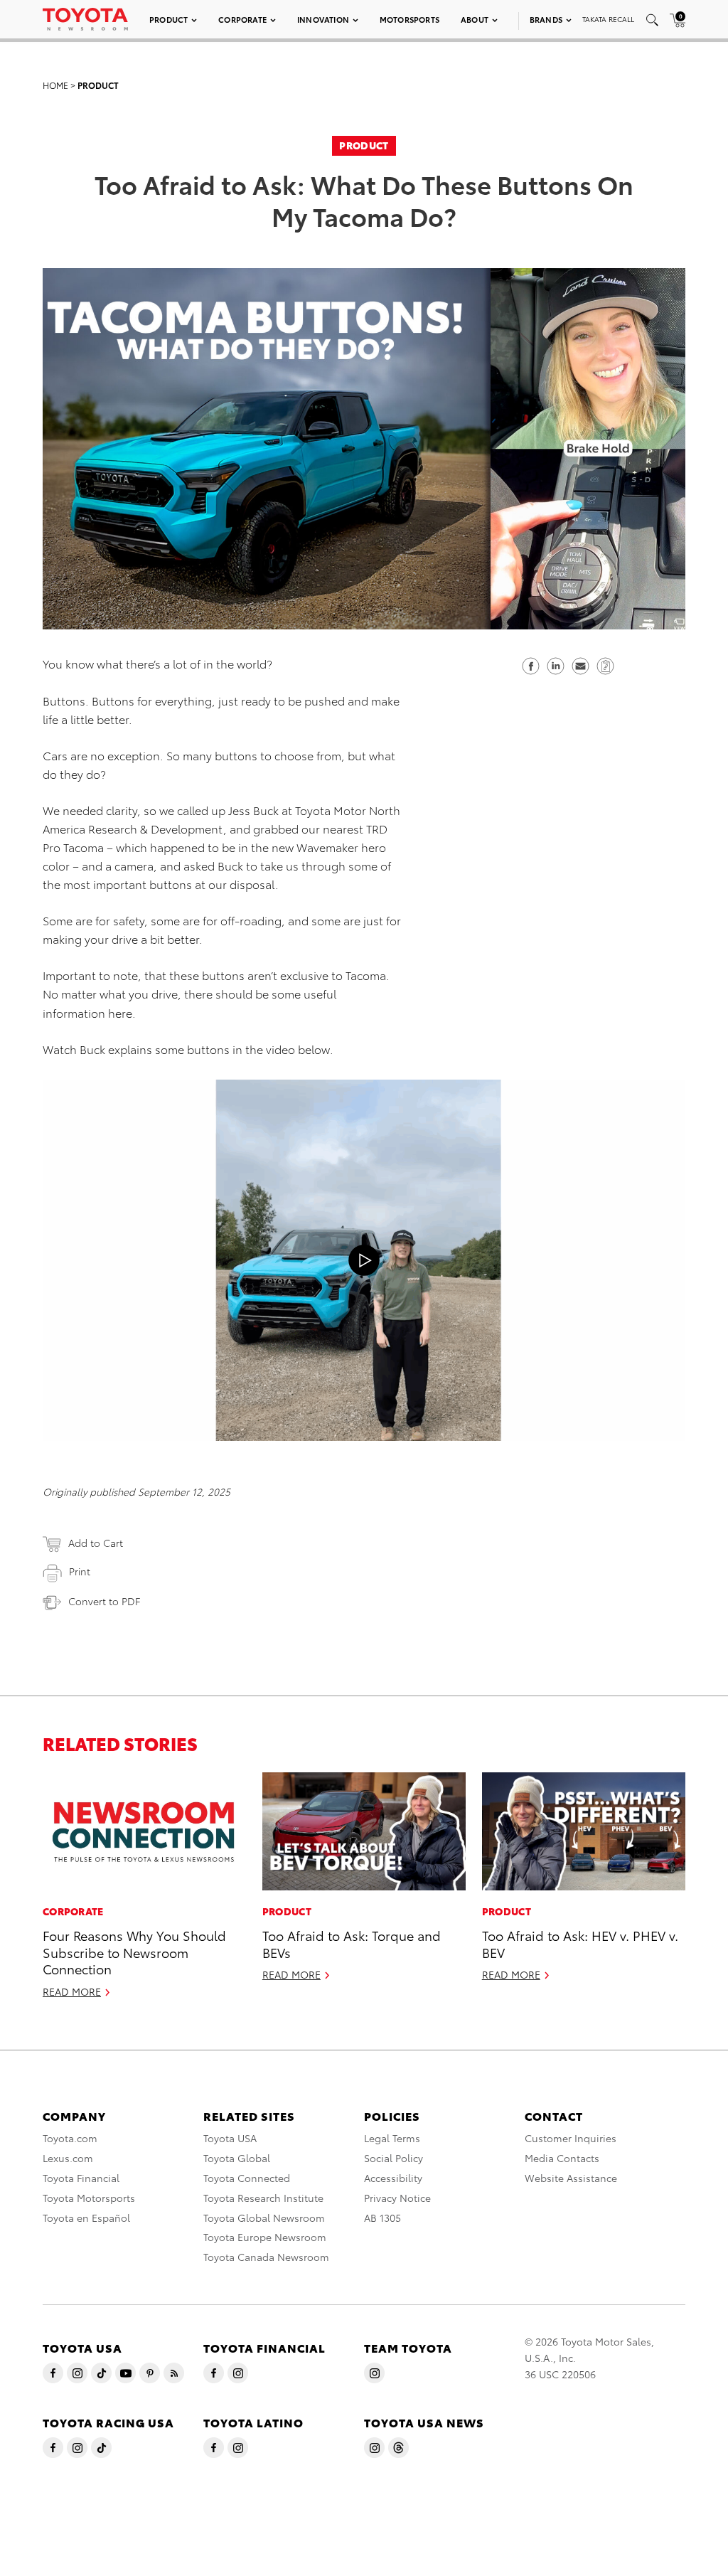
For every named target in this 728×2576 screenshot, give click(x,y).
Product (168, 19)
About (475, 19)
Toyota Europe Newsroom (265, 2237)
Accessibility (393, 2178)
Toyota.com (70, 2138)
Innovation (323, 19)
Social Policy (394, 2158)
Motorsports (409, 19)
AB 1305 (382, 2218)
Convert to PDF (104, 1601)
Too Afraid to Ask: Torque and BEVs (352, 1943)
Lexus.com (68, 2158)
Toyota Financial (81, 2178)
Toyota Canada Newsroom (266, 2257)
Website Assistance (571, 2178)
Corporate (242, 19)
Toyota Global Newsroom (264, 2218)
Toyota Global (237, 2158)
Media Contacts (562, 2158)
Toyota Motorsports (89, 2198)
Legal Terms (392, 2138)
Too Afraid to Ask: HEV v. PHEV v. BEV (580, 1943)
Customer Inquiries (571, 2138)
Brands (546, 19)
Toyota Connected (247, 2178)
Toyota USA (230, 2138)
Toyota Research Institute (263, 2198)
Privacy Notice (397, 2198)
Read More (72, 1991)
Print (80, 1571)
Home (55, 85)
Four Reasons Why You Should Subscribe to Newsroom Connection (134, 1952)
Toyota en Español (86, 2218)
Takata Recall (608, 19)
